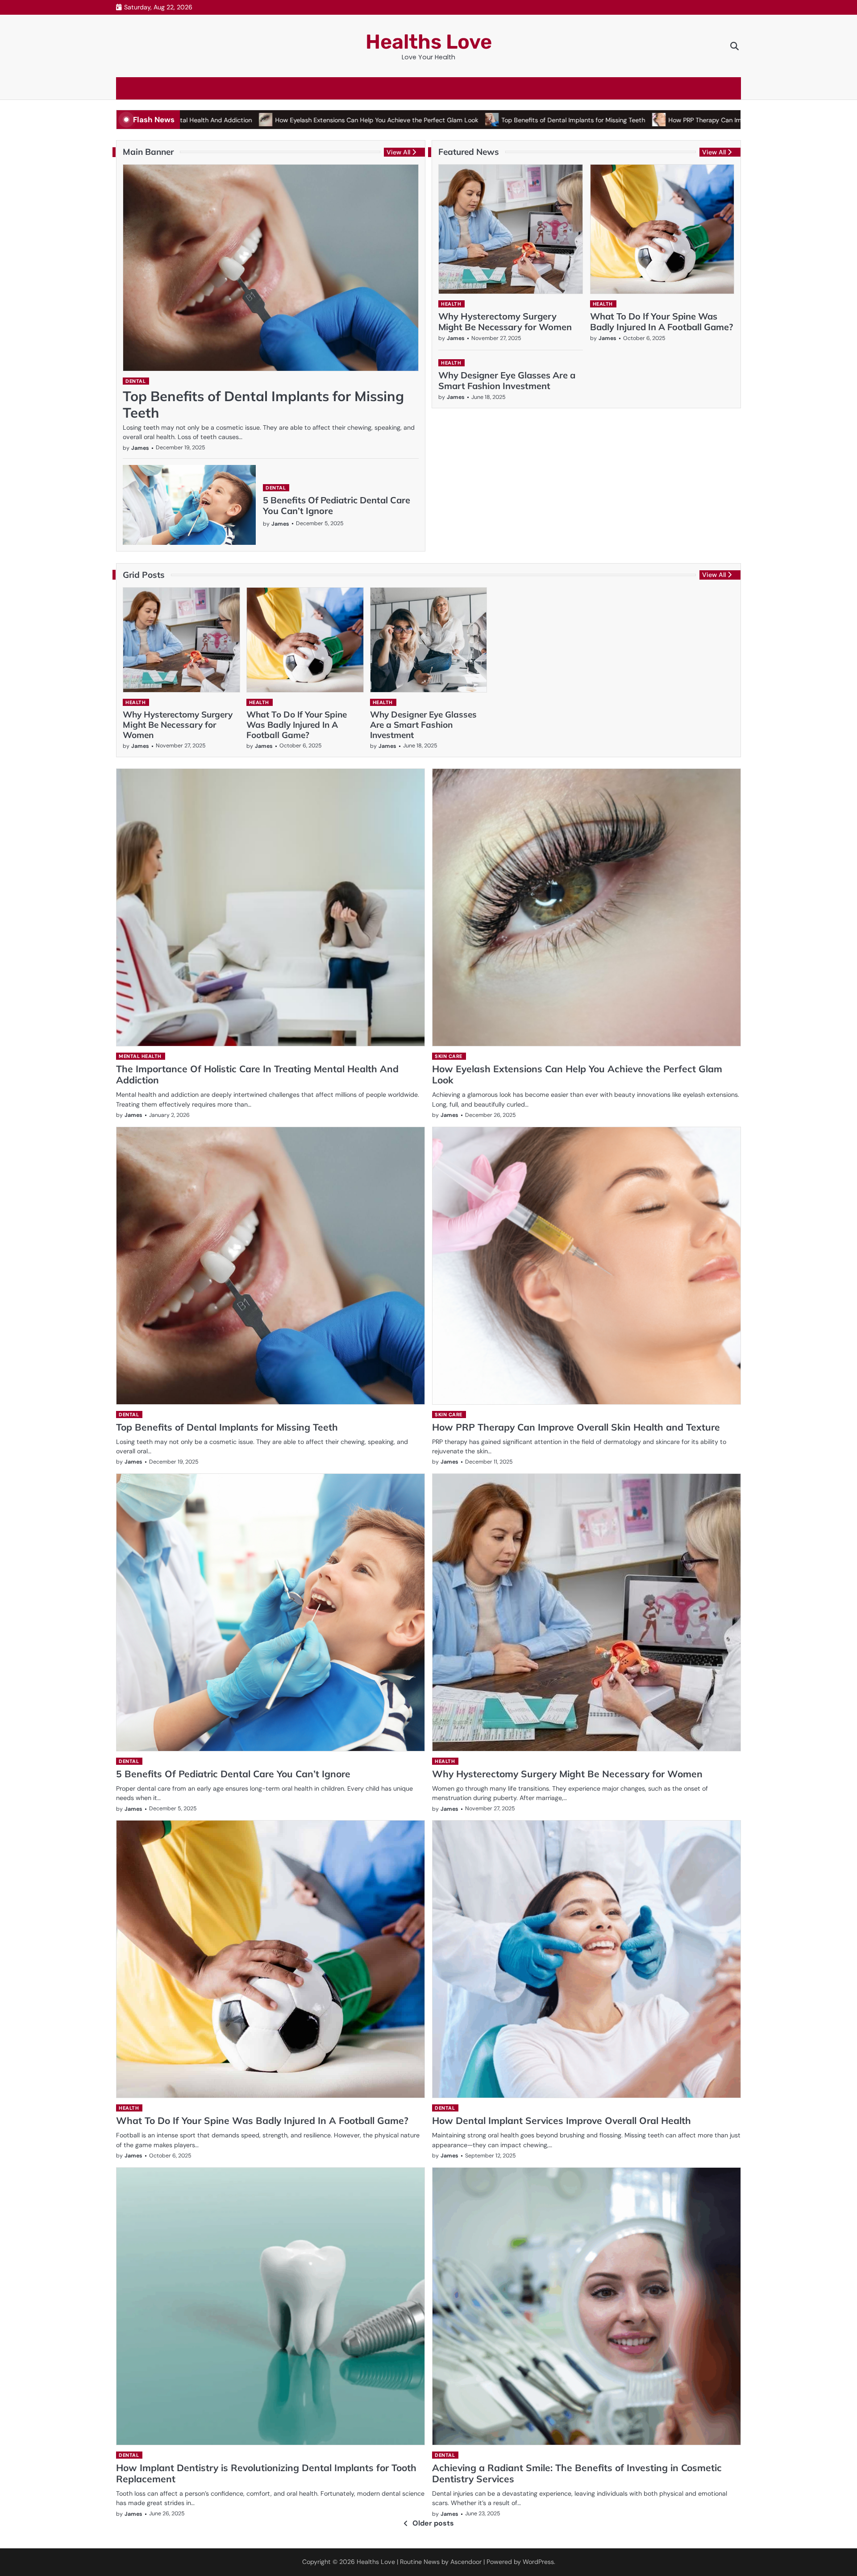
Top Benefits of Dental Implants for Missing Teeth (475, 120)
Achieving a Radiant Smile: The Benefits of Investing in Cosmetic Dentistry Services (577, 2473)
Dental (135, 381)
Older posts (433, 2523)
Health (451, 304)
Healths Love (429, 42)
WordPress (538, 2562)
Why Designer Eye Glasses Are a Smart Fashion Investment (507, 380)
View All (398, 152)
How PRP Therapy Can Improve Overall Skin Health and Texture (662, 120)
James (140, 448)
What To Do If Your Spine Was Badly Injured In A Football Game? (661, 321)
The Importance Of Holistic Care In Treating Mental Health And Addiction (257, 1074)
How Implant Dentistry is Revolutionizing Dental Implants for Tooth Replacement (266, 2473)
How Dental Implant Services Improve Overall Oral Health (562, 2120)
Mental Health (140, 1056)
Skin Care (449, 1056)
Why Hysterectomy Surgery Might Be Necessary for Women (505, 321)
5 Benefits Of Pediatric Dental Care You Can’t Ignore (337, 505)
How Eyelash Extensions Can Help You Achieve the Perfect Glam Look (278, 120)
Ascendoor (466, 2562)
